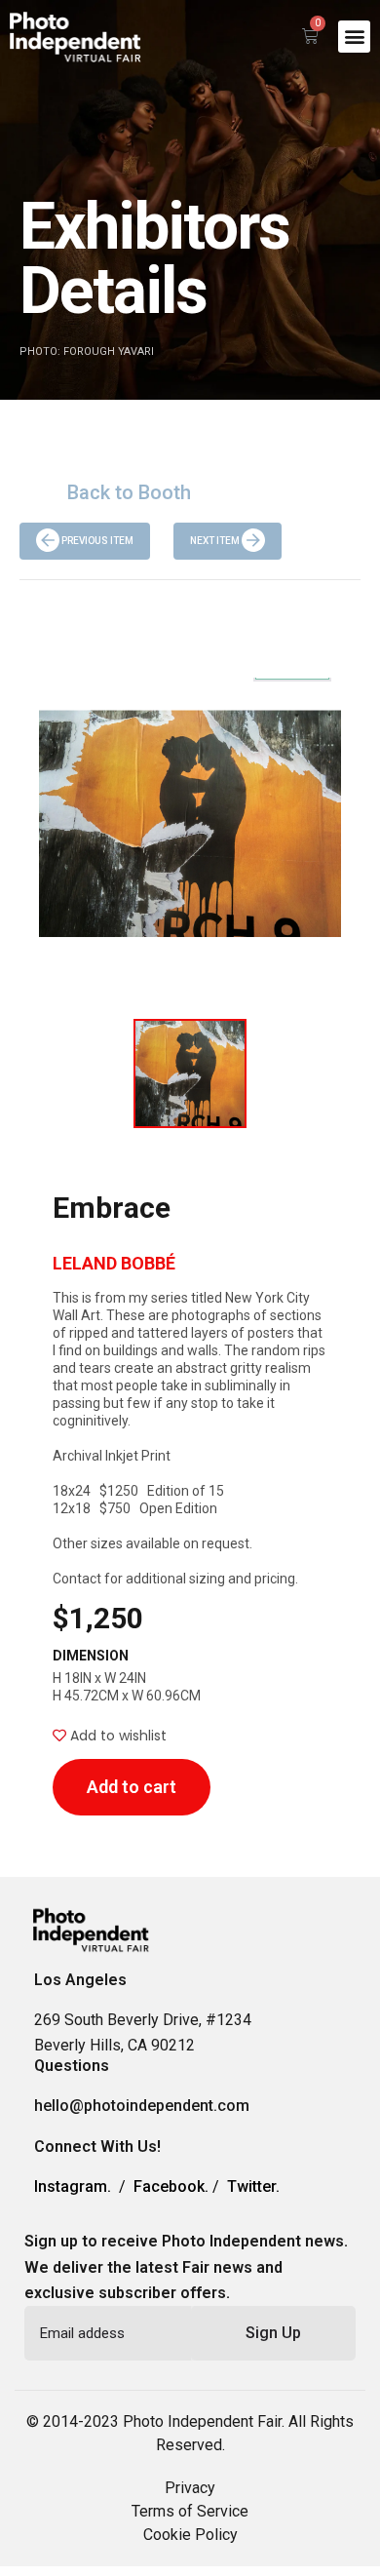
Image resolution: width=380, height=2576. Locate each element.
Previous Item (96, 541)
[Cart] (310, 36)
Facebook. (171, 2186)
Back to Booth (129, 492)
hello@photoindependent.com (142, 2106)
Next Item (216, 541)
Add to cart (132, 1787)
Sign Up (273, 2333)
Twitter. (253, 2186)
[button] (354, 37)
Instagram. (73, 2186)
